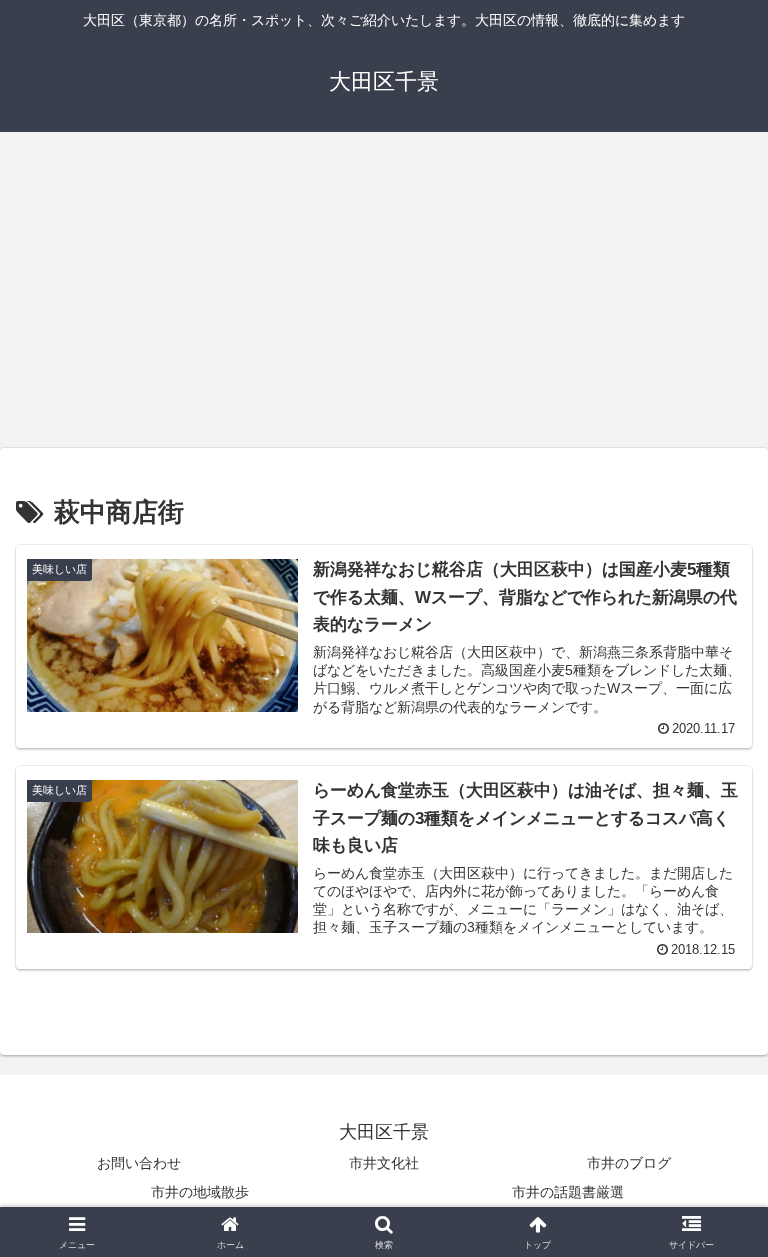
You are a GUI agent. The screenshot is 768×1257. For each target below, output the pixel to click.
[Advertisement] (384, 296)
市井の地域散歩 (200, 1192)
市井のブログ (629, 1163)
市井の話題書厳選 (568, 1192)
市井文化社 (384, 1163)
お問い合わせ (139, 1163)
